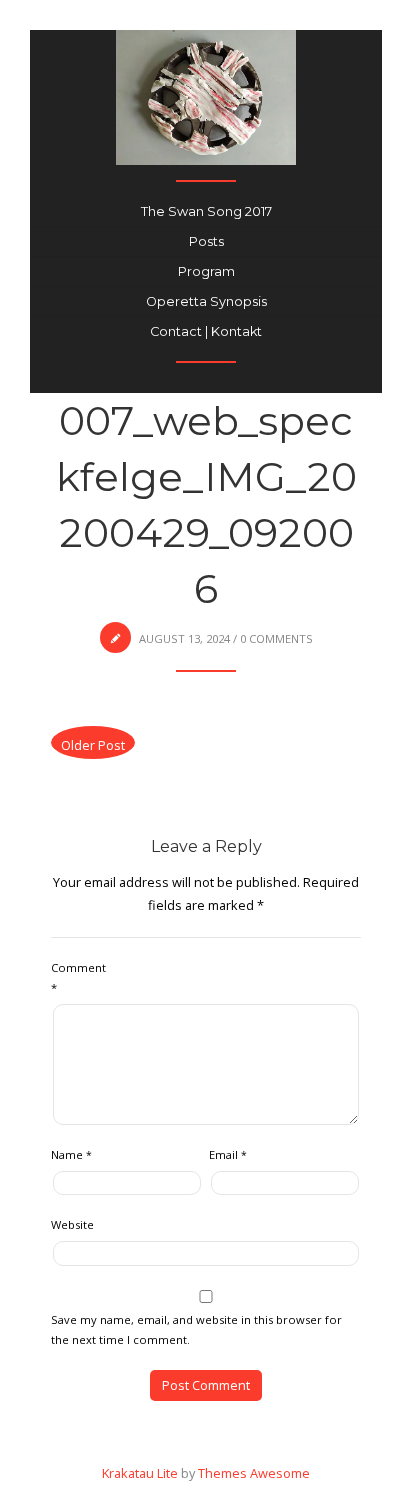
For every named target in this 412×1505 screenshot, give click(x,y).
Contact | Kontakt (206, 331)
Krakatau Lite (140, 1473)
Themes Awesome (254, 1473)
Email (228, 1154)
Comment (78, 977)
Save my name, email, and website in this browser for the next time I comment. (196, 1329)
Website (72, 1224)
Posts (206, 241)
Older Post (93, 745)
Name (71, 1154)
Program (206, 271)
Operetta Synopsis (206, 301)
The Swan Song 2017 (206, 211)
